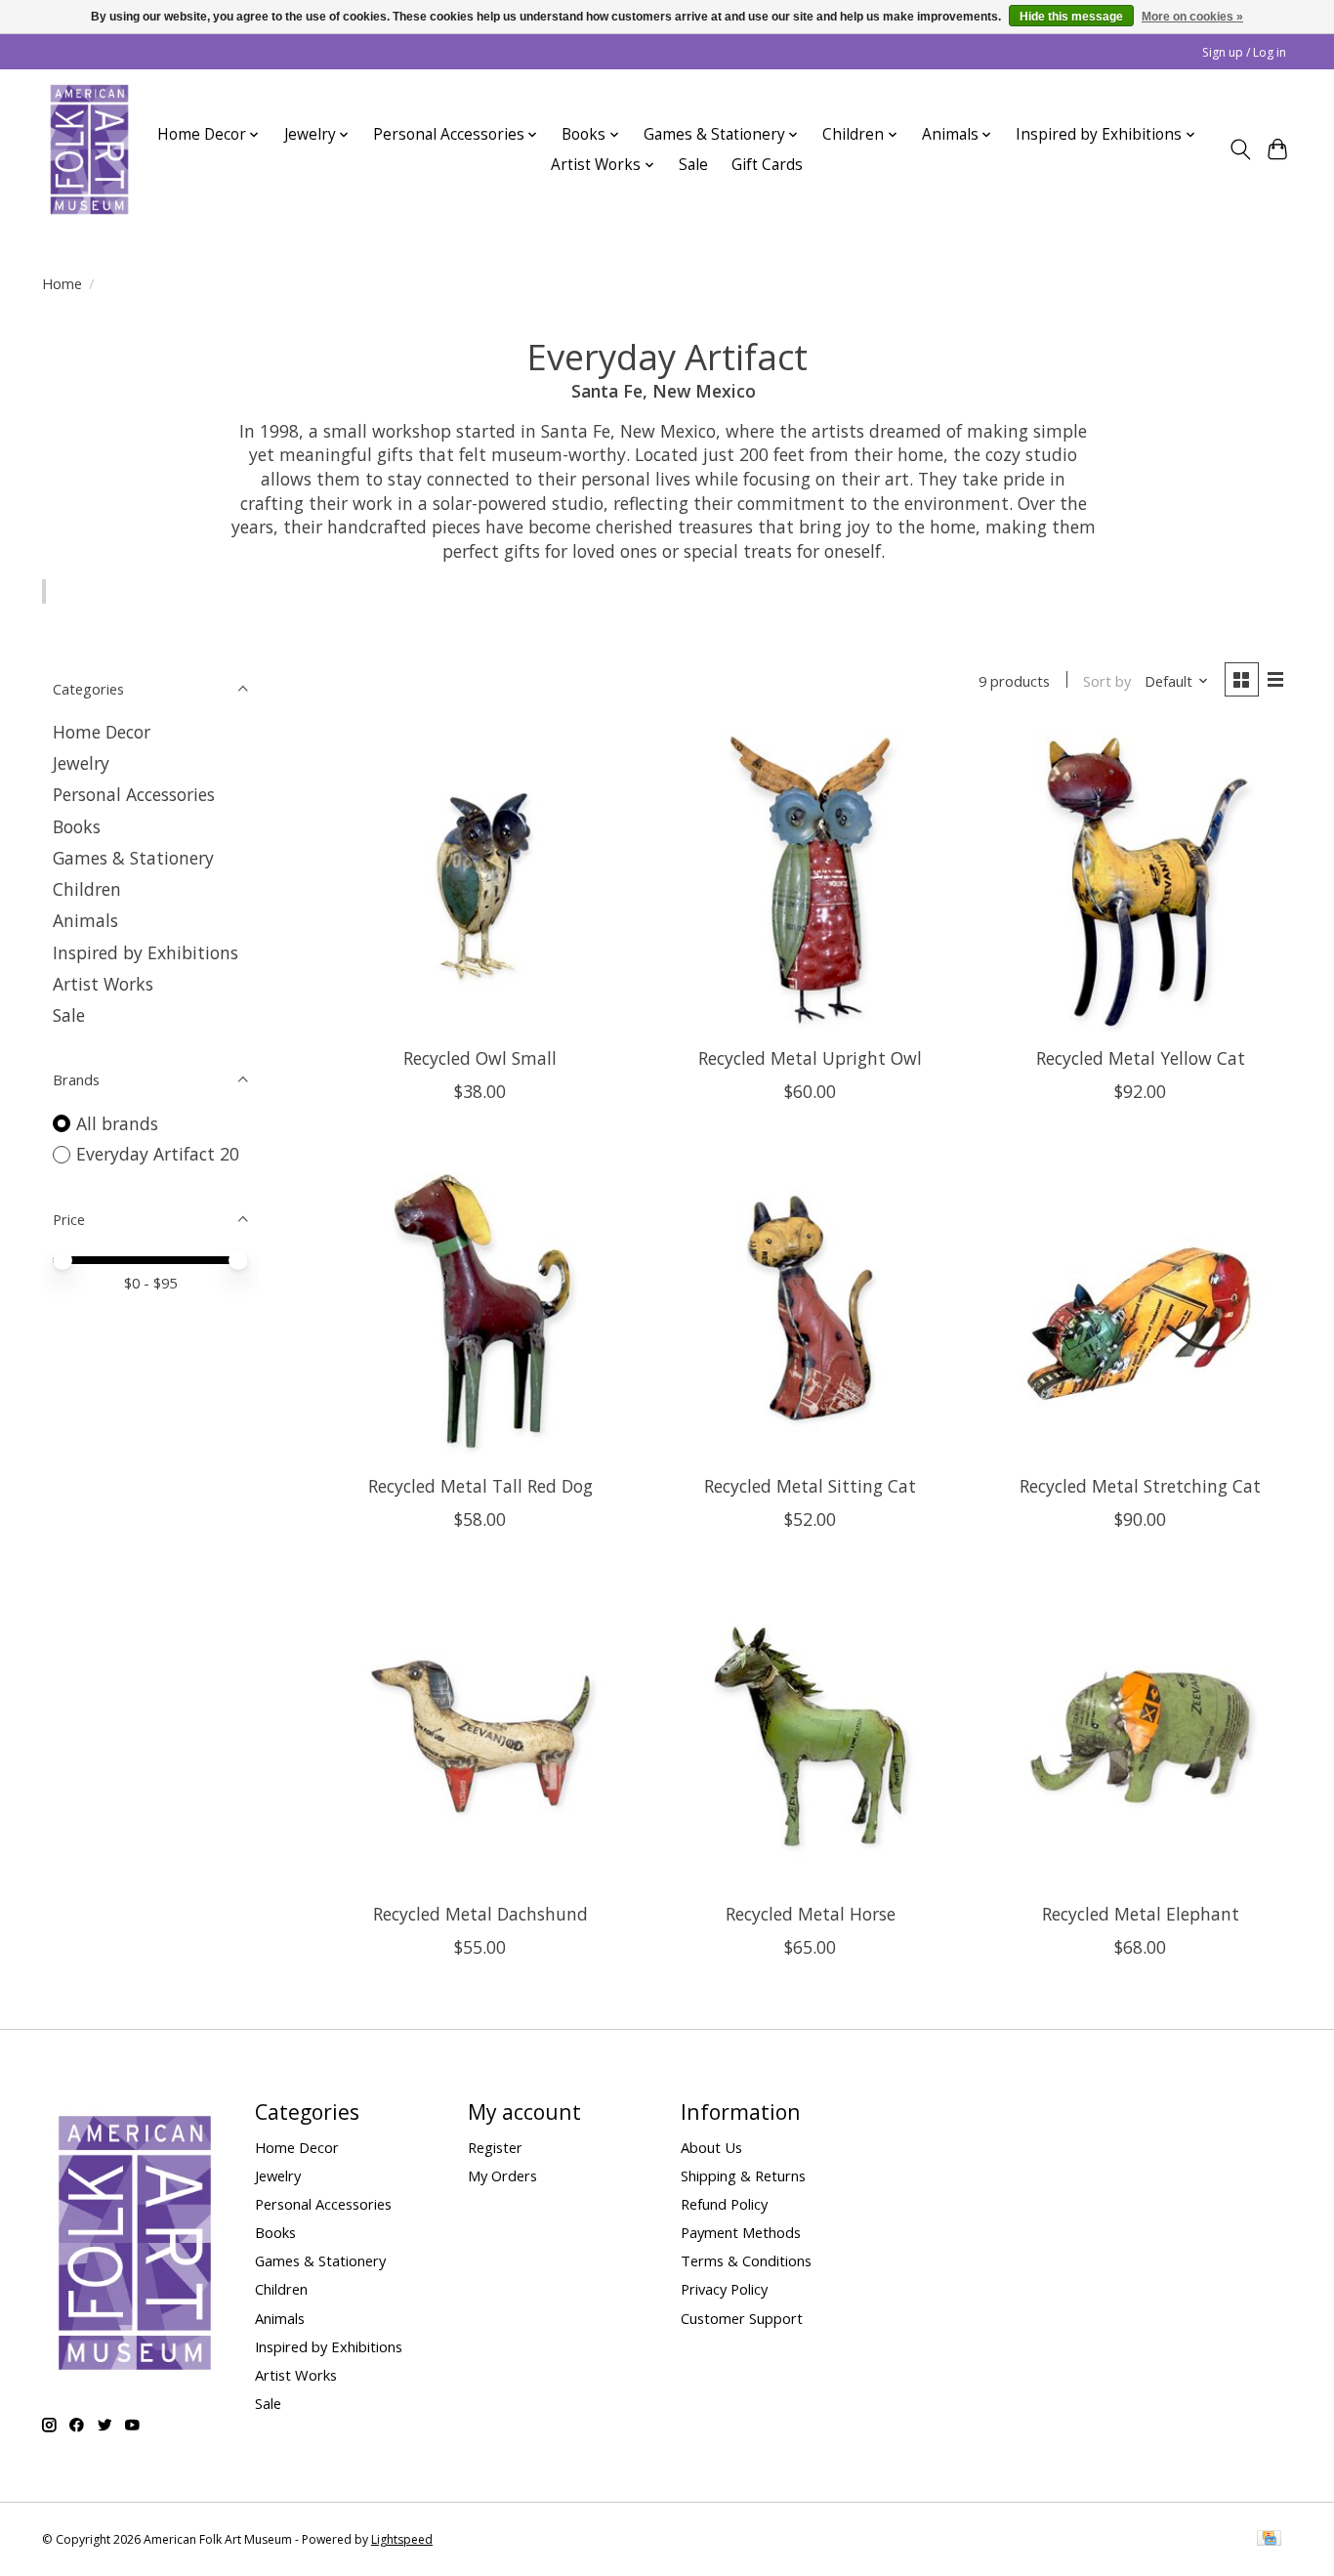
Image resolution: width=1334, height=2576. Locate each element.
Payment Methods (741, 2232)
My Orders (502, 2175)
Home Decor (102, 732)
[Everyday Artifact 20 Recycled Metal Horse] (810, 1736)
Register (495, 2147)
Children (87, 889)
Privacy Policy (724, 2289)
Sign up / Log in (1244, 52)
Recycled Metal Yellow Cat (1141, 1058)
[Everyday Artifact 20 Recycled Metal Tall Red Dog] (480, 1308)
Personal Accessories (134, 794)
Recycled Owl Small (480, 1058)
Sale (693, 165)
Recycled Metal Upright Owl (810, 1058)
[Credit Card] (1269, 2540)
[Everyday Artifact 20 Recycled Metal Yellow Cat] (1140, 880)
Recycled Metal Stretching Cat (1140, 1486)
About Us (711, 2147)
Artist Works (103, 984)
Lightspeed (402, 2539)
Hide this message (1071, 17)
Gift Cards (767, 165)
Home (62, 283)
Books (77, 826)
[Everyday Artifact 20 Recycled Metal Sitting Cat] (810, 1308)
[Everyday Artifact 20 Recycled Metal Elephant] (1140, 1736)
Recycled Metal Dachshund (480, 1914)
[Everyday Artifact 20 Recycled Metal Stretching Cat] (1140, 1308)
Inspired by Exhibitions (146, 952)
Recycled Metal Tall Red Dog (480, 1486)
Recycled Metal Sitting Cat (810, 1486)
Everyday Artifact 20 (158, 1154)
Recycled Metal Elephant (1141, 1914)
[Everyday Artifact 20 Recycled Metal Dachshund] (480, 1736)
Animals (85, 920)
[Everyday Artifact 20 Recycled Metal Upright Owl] (810, 880)
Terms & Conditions (746, 2260)
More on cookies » (1192, 17)
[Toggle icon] (1240, 149)
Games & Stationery (133, 858)
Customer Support (742, 2318)
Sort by (1107, 681)
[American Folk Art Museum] (89, 149)
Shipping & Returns (743, 2175)
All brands (117, 1123)
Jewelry (81, 763)
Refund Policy (724, 2204)
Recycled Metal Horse (811, 1914)
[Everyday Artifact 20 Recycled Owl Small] (480, 880)
